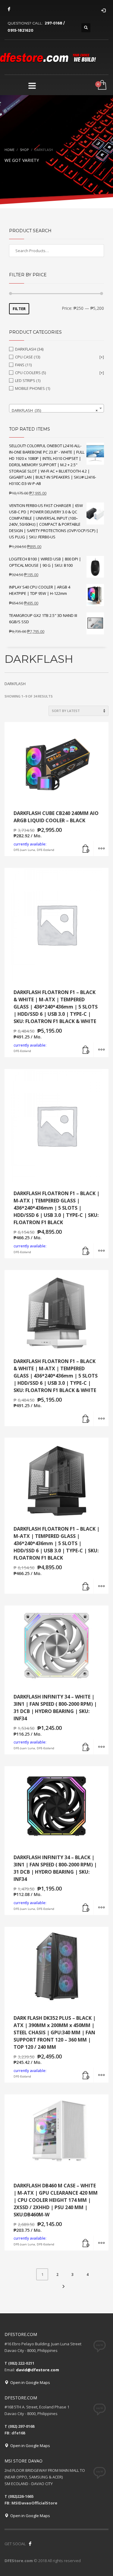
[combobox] (56, 408)
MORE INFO (101, 849)
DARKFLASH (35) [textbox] (55, 410)
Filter (19, 309)
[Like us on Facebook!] (30, 2544)
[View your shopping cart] (102, 85)
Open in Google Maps (29, 2382)
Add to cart (86, 849)
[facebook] (9, 9)
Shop (24, 150)
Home (9, 150)
